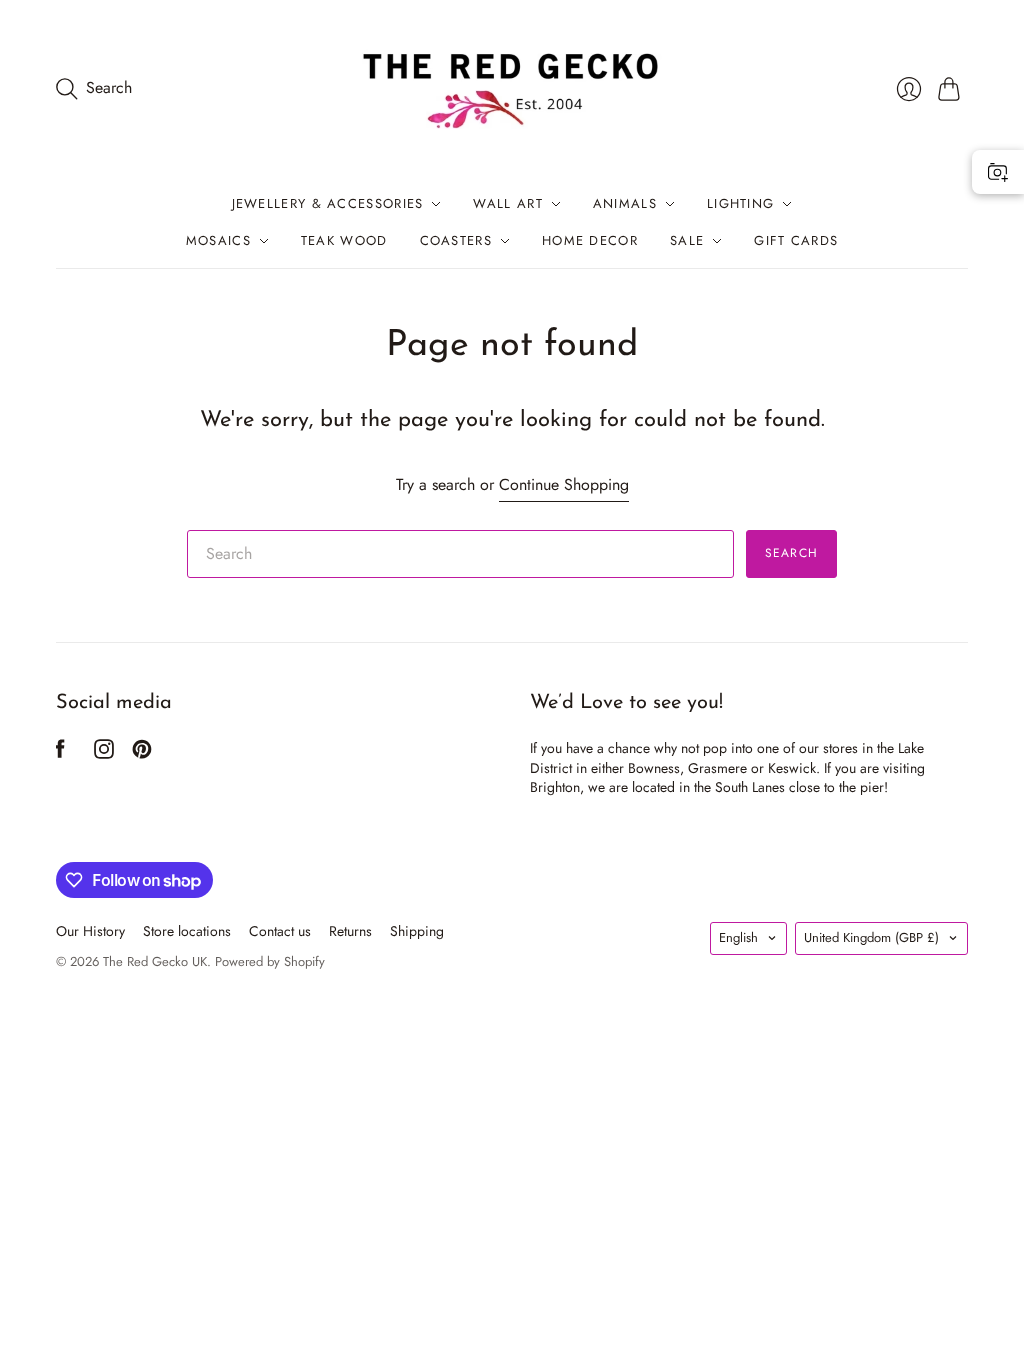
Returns (350, 931)
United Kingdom (871, 937)
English (738, 937)
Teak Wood (344, 240)
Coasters (456, 240)
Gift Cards (796, 240)
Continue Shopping (564, 485)
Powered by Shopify (270, 961)
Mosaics (218, 240)
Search (791, 553)
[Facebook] (60, 753)
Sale (687, 240)
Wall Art (507, 203)
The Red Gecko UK (155, 961)
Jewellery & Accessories (328, 203)
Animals (625, 203)
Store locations (187, 931)
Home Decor (590, 240)
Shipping (417, 931)
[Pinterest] (142, 753)
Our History (90, 931)
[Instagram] (104, 753)
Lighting (740, 203)
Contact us (280, 931)
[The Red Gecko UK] (512, 88)
